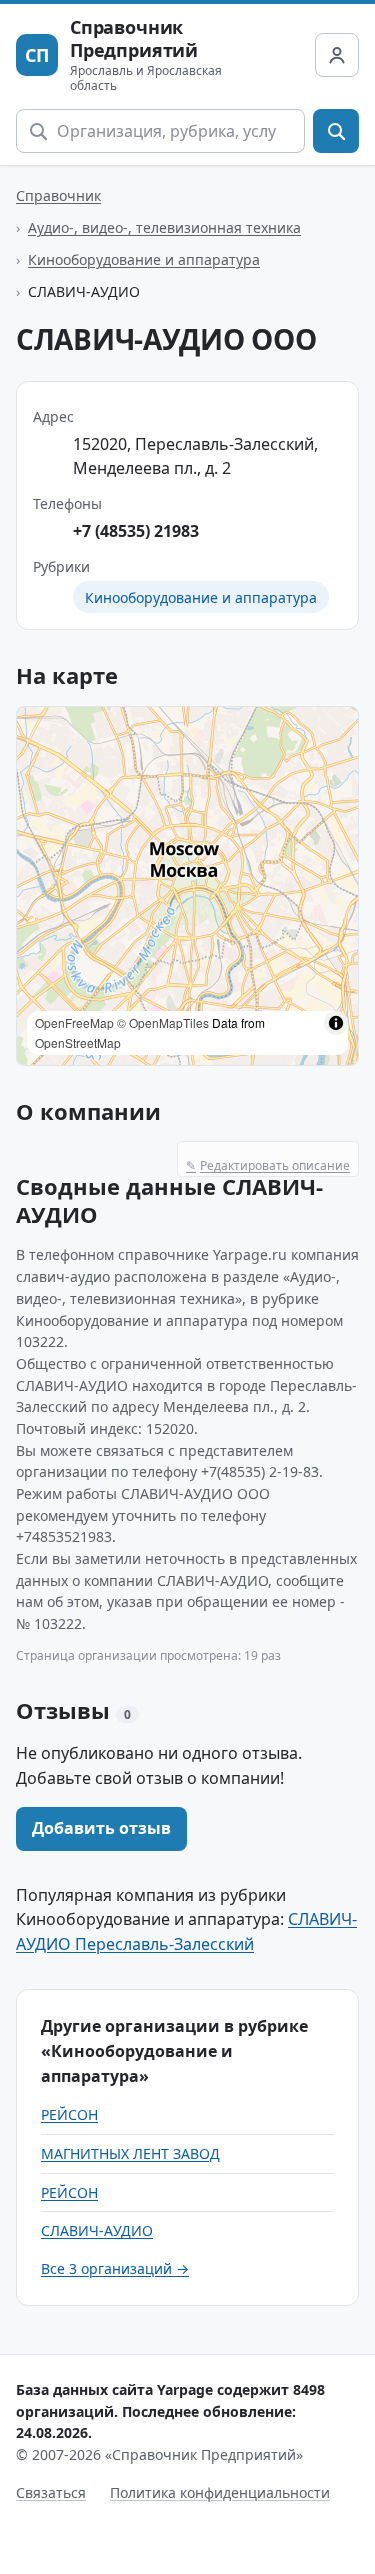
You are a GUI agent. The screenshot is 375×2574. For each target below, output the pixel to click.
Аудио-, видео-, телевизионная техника (164, 227)
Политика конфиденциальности (220, 2492)
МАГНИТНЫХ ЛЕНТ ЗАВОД (130, 2153)
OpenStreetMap (78, 1042)
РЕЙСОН (69, 2114)
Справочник (58, 195)
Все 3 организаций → (115, 2268)
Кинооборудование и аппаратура (144, 259)
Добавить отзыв (101, 1828)
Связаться (51, 2492)
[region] (187, 886)
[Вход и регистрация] (337, 55)
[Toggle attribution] (336, 1023)
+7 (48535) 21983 (136, 531)
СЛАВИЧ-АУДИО (97, 2230)
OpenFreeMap (74, 1022)
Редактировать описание (268, 1165)
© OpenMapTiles (163, 1022)
